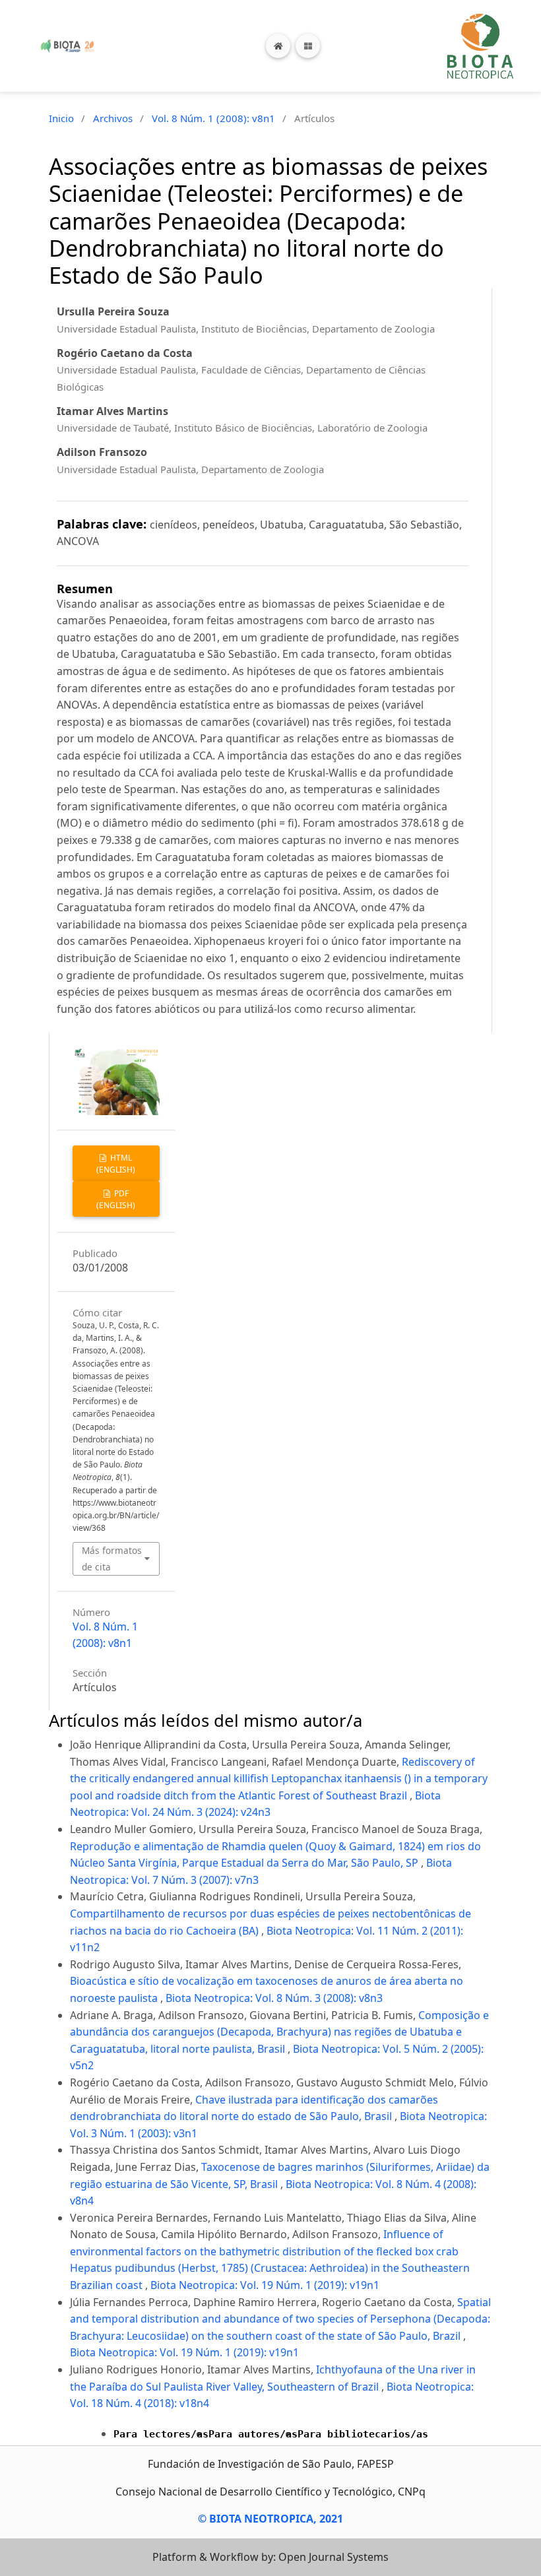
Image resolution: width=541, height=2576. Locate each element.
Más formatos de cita (112, 1558)
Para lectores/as (161, 2434)
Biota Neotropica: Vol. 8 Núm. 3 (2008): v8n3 (274, 1998)
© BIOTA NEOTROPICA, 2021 (270, 2519)
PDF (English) (116, 1199)
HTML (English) (116, 1164)
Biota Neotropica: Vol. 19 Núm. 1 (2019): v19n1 (265, 2285)
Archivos (113, 118)
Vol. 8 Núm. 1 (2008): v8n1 (213, 118)
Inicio (61, 118)
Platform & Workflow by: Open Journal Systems (270, 2557)
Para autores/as (253, 2434)
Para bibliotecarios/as (363, 2434)
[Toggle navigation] (308, 46)
